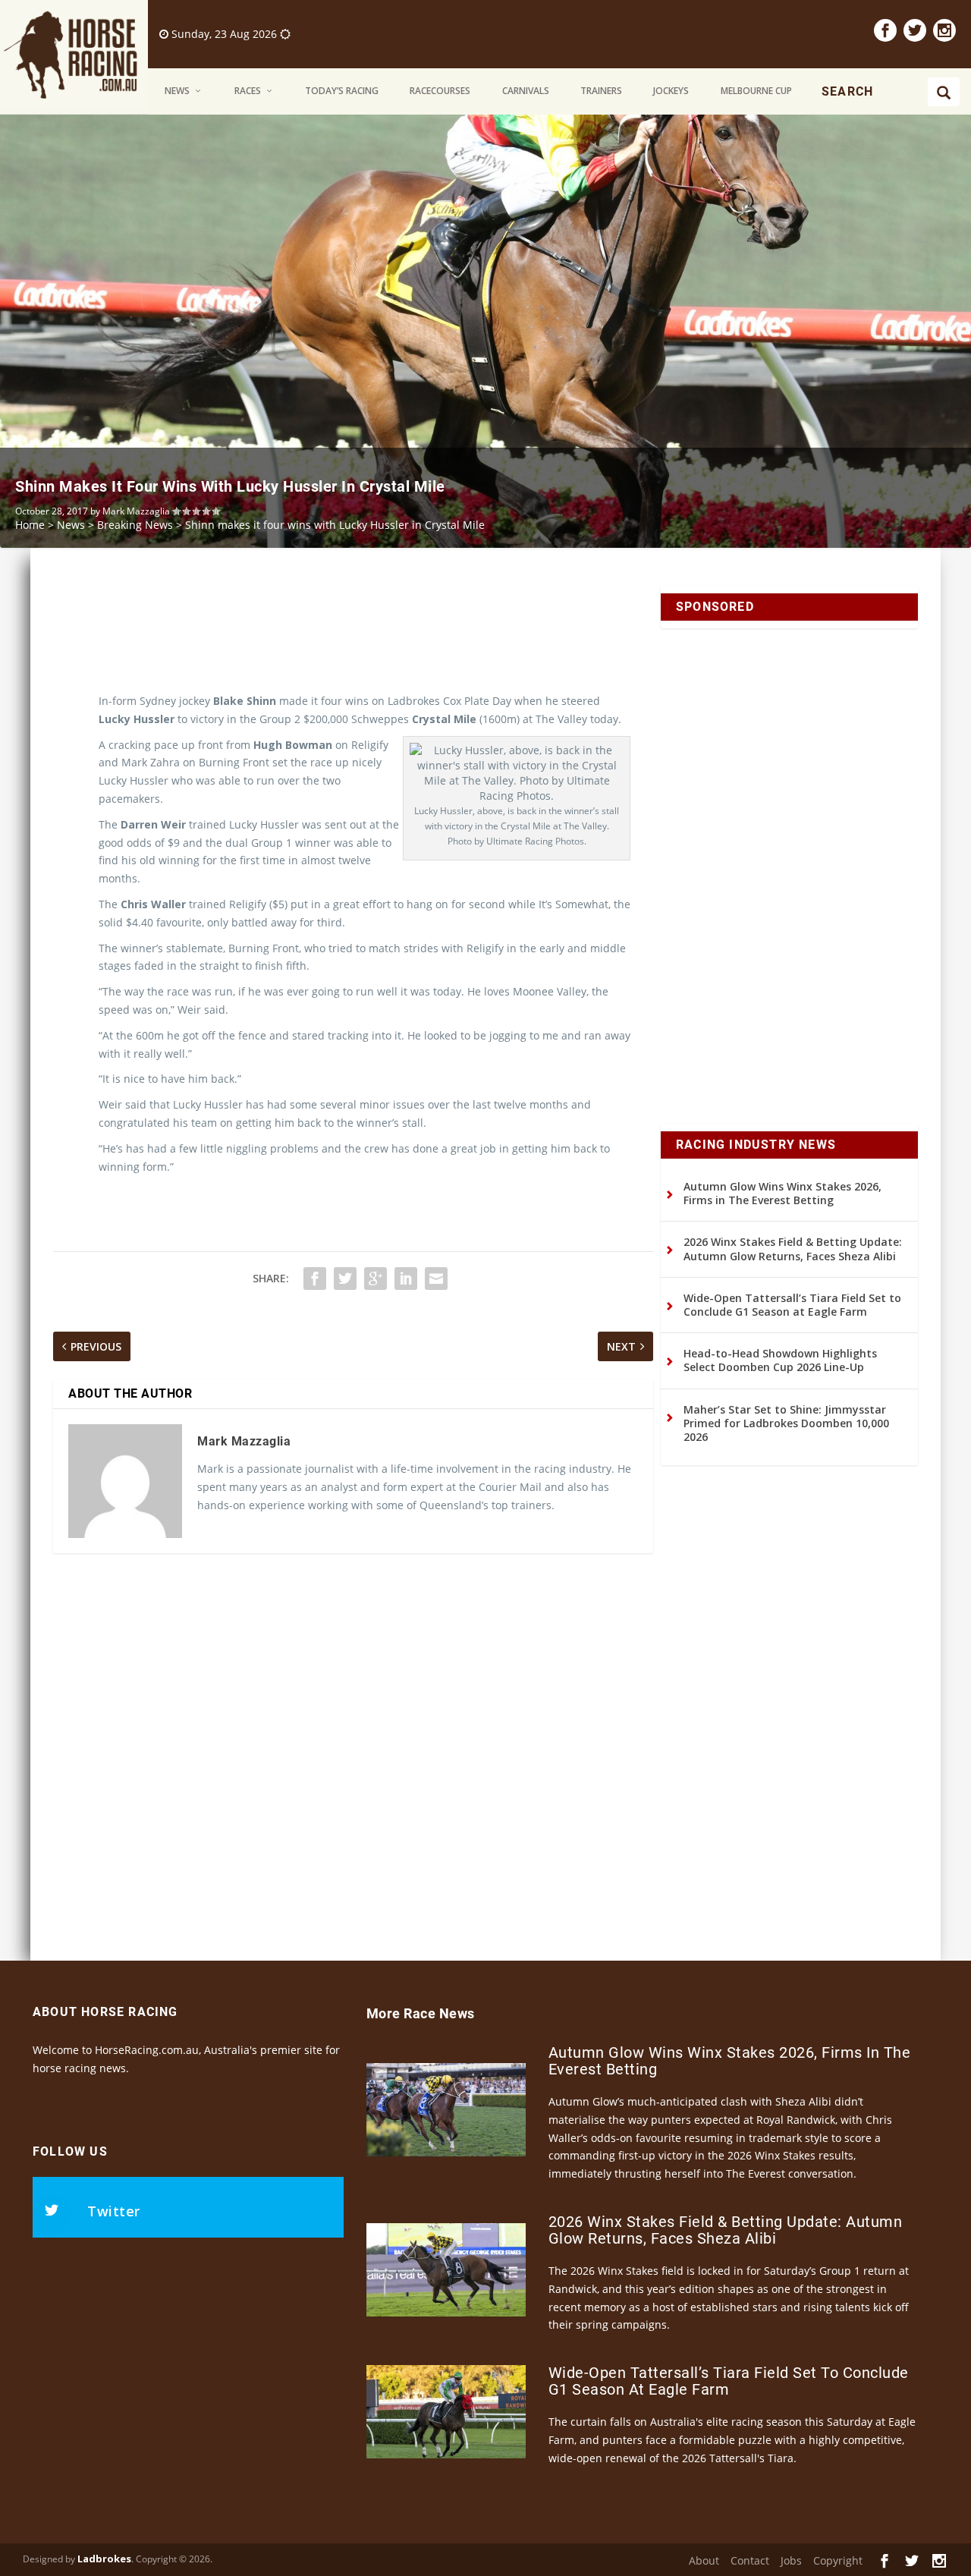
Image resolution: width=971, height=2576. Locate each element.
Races (248, 91)
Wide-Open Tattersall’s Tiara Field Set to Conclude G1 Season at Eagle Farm (792, 1305)
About (704, 2560)
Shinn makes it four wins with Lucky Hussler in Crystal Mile (230, 486)
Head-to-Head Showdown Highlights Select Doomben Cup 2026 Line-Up (780, 1360)
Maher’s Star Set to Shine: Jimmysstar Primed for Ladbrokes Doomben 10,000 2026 (786, 1423)
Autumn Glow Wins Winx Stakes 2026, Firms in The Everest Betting (782, 1193)
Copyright (838, 2560)
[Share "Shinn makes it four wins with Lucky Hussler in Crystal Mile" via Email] (436, 1279)
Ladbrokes (104, 2559)
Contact (750, 2560)
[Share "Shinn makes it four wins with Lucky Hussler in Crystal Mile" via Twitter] (345, 1279)
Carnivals (526, 91)
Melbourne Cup (756, 91)
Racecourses (440, 91)
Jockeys (671, 91)
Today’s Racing (342, 91)
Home (30, 525)
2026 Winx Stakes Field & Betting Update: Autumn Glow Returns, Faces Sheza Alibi (793, 1249)
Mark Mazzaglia (136, 511)
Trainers (601, 91)
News (177, 91)
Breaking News (135, 525)
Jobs (791, 2560)
